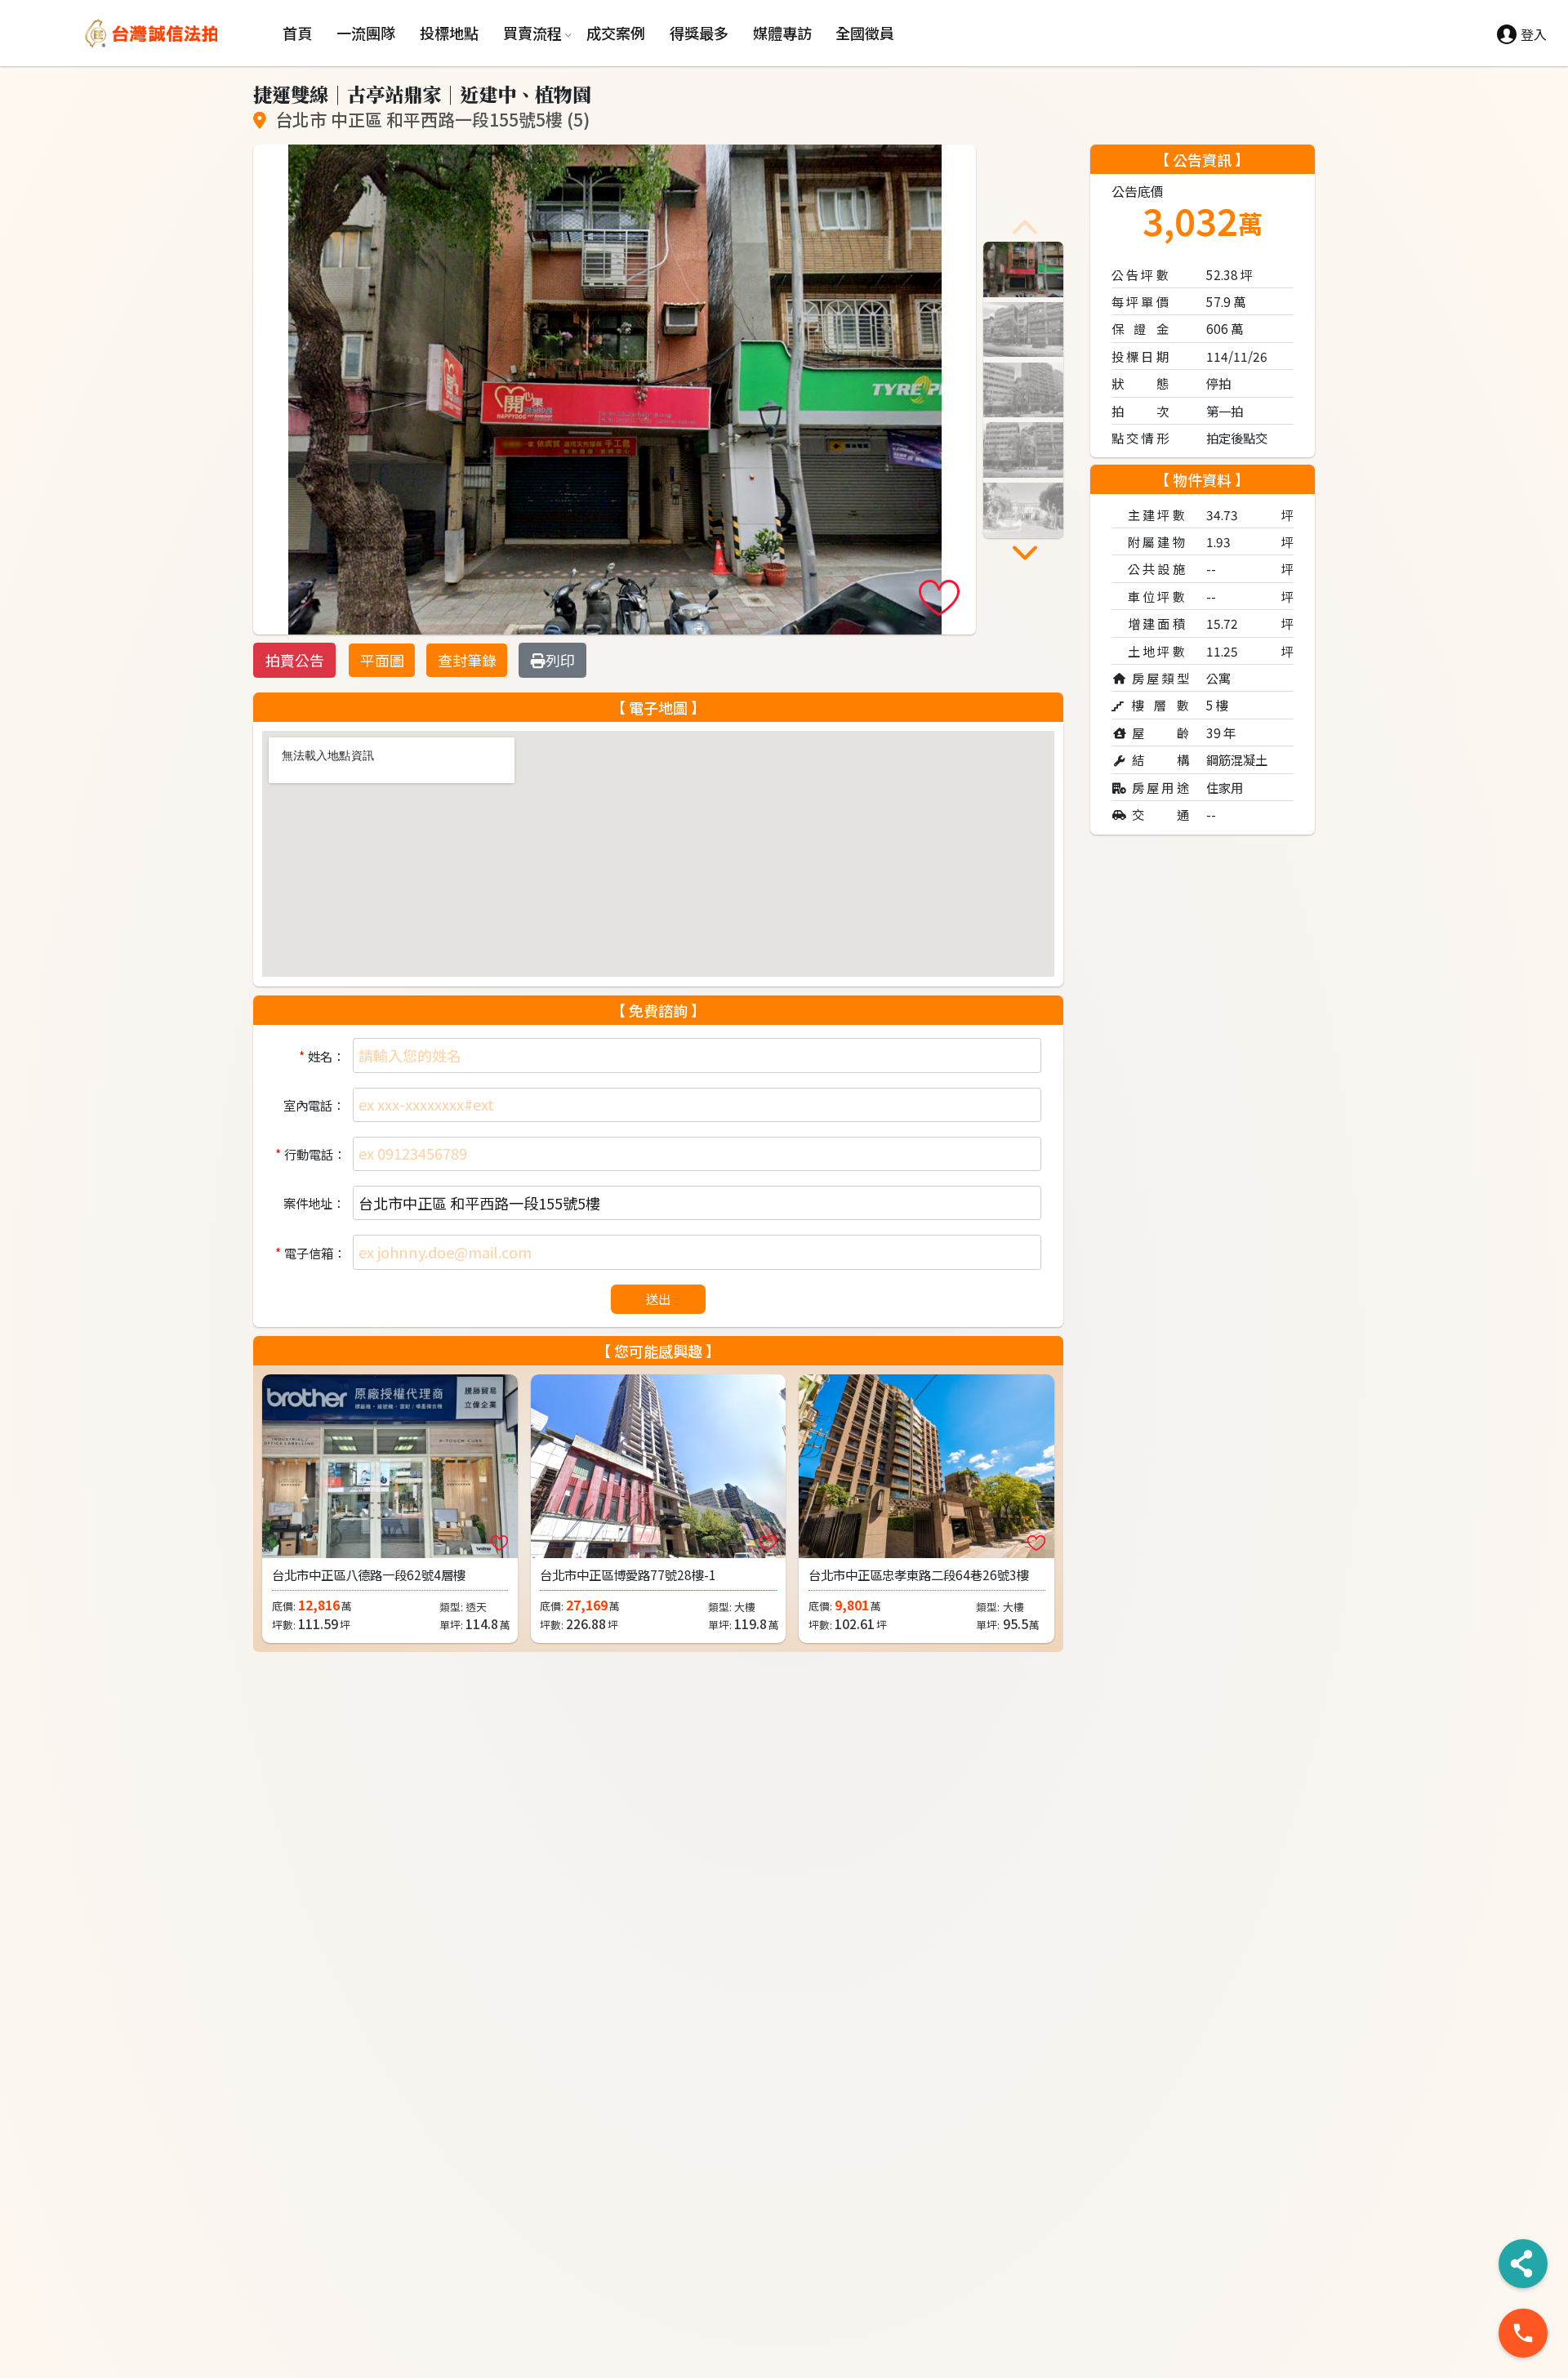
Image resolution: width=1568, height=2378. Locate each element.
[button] (1025, 227)
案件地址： (314, 1203)
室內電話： (314, 1105)
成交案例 (616, 33)
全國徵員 (865, 33)
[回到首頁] (178, 33)
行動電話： (314, 1154)
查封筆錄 (467, 660)
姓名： (326, 1056)
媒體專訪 (782, 33)
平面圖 (382, 660)
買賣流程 (532, 33)
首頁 (297, 33)
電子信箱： (314, 1253)
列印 (560, 660)
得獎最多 (699, 33)
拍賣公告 (295, 660)
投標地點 (449, 33)
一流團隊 (366, 33)
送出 (658, 1298)
